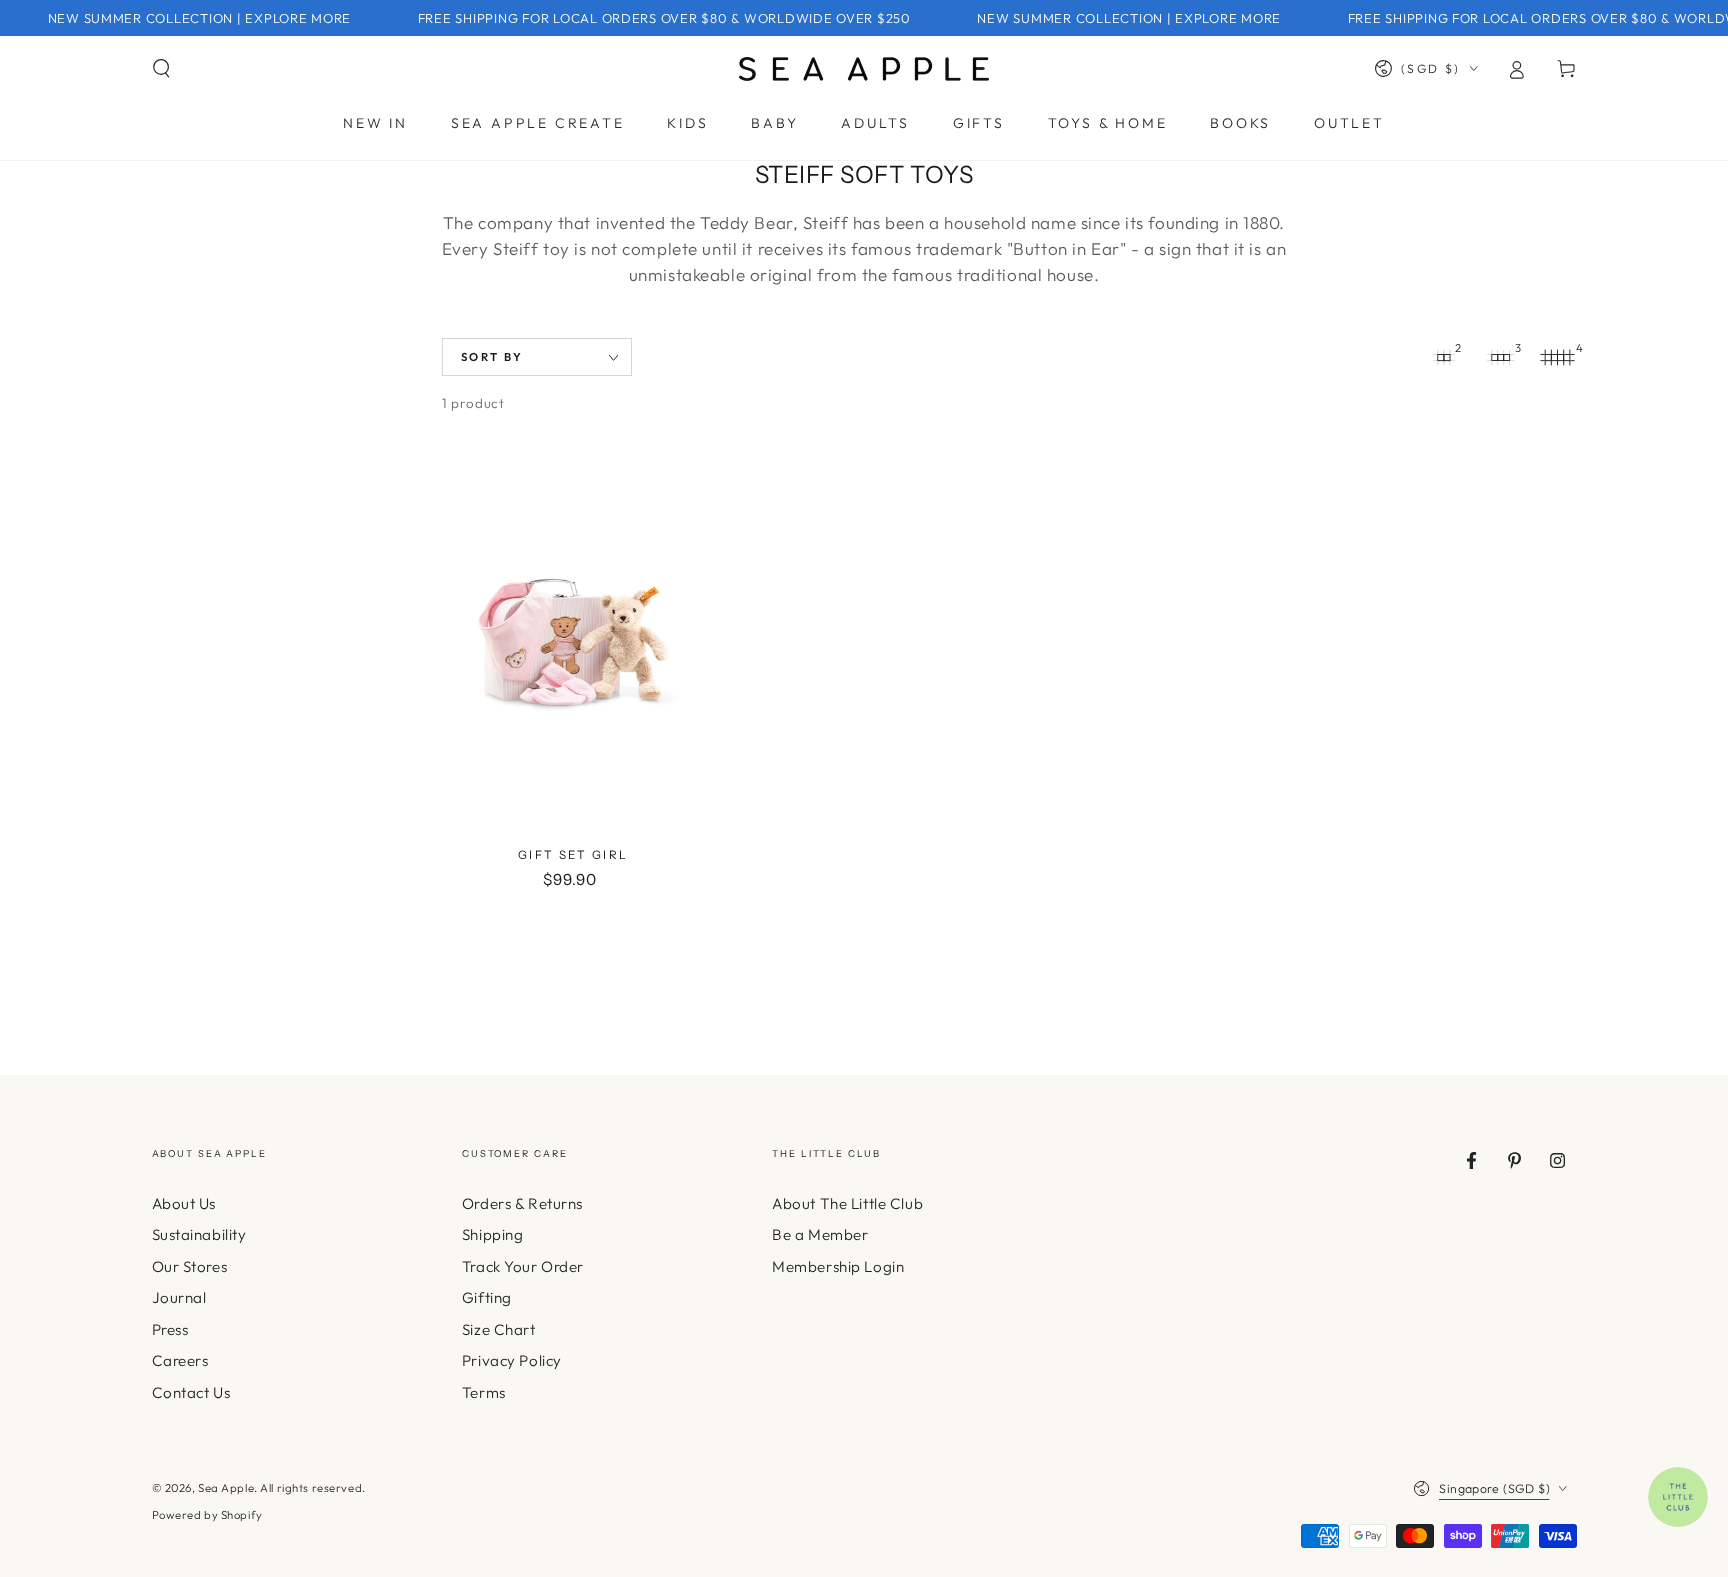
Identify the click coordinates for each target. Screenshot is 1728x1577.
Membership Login (838, 1266)
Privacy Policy (512, 1360)
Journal (179, 1297)
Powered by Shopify (207, 1515)
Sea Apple (226, 1488)
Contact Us (191, 1392)
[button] (161, 69)
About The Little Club (847, 1203)
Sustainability (199, 1234)
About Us (184, 1203)
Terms (484, 1392)
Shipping (493, 1234)
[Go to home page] (864, 69)
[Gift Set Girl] (573, 640)
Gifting (487, 1297)
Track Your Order (523, 1266)
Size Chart (499, 1329)
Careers (180, 1360)
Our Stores (190, 1266)
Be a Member (820, 1234)
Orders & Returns (522, 1203)
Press (170, 1329)
